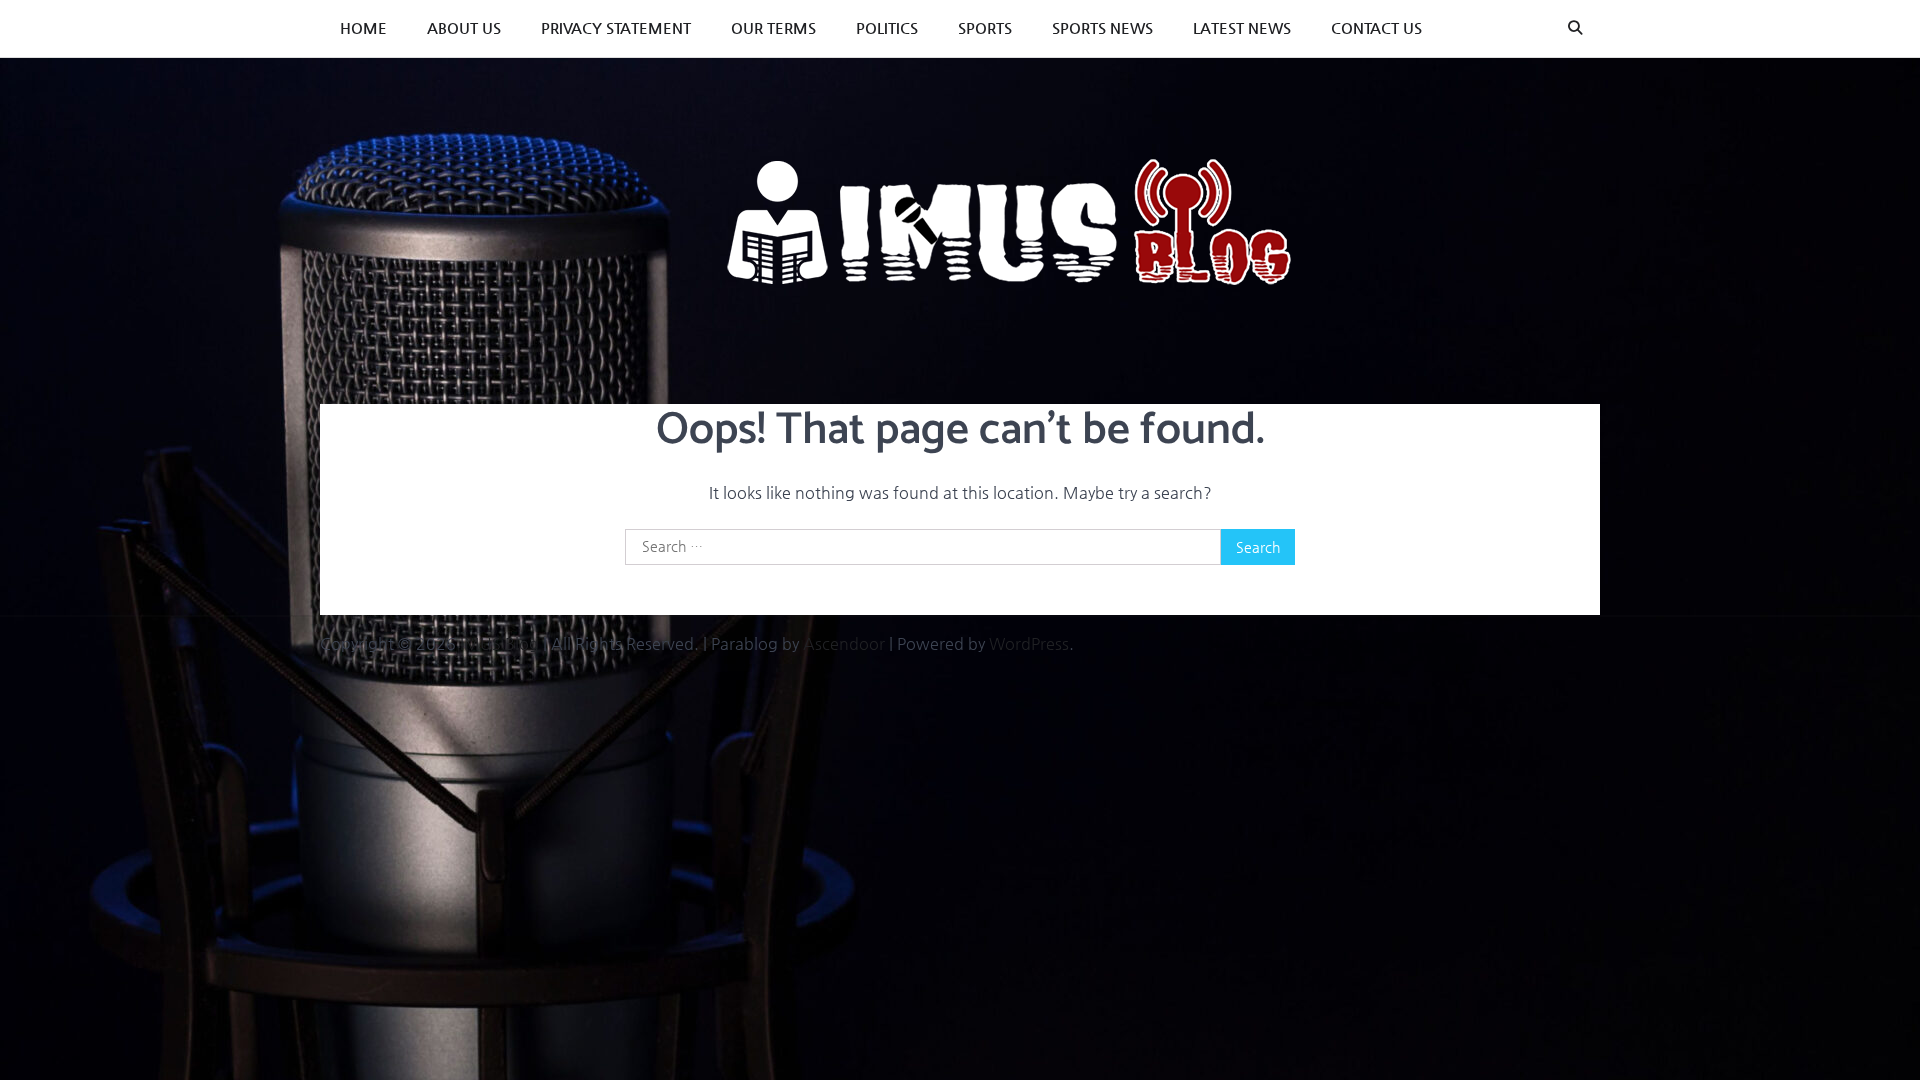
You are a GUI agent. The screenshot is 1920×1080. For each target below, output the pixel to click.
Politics (887, 27)
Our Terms (773, 27)
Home (363, 27)
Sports (985, 27)
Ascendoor (844, 643)
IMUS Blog (499, 643)
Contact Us (1376, 27)
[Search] (1575, 28)
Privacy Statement (616, 27)
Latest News (1242, 27)
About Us (464, 27)
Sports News (1102, 27)
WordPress (1029, 643)
